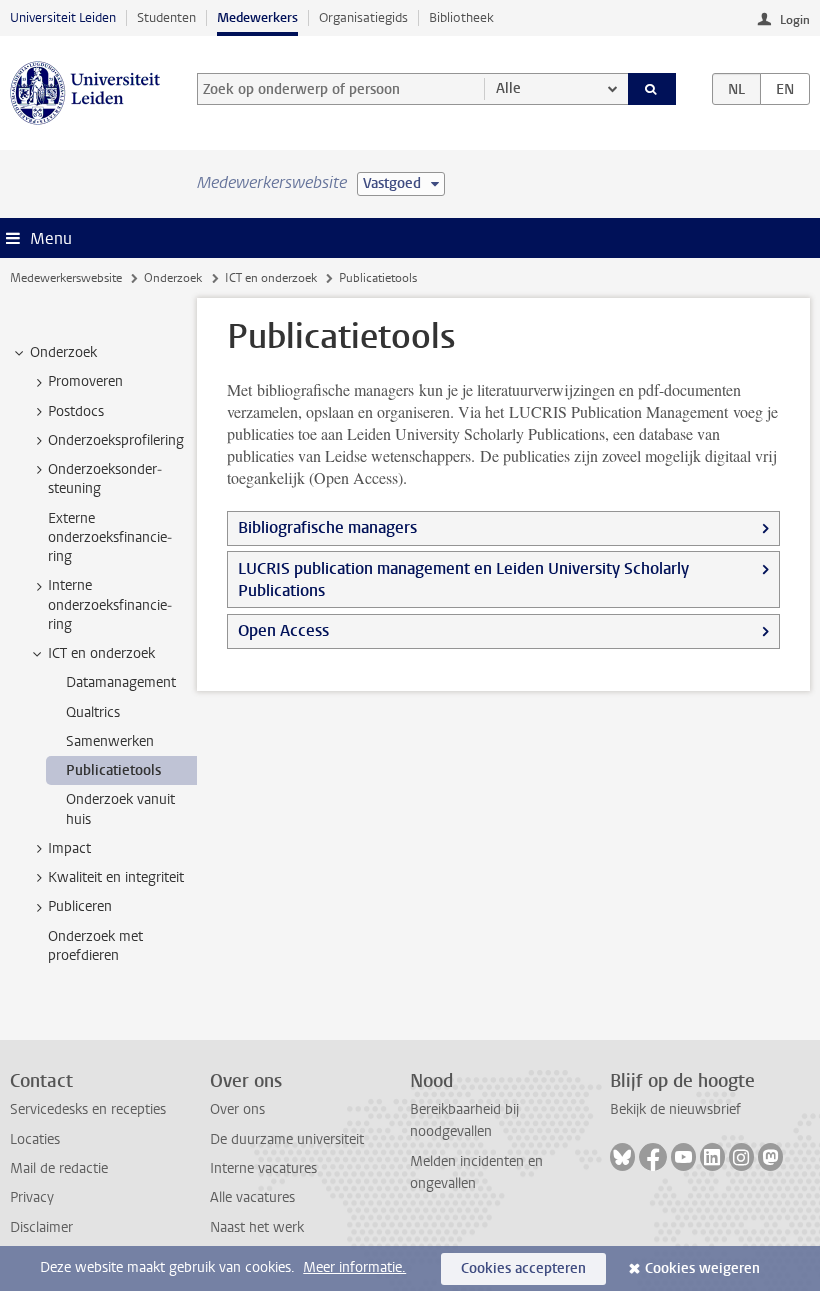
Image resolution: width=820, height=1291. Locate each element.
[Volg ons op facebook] (653, 1157)
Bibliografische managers (327, 527)
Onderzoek (173, 278)
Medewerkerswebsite (66, 278)
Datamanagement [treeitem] (121, 682)
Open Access (283, 630)
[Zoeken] (652, 89)
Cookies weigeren (702, 1268)
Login (795, 20)
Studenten (166, 17)
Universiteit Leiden (63, 17)
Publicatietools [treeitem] (113, 770)
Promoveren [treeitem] (85, 381)
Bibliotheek (461, 17)
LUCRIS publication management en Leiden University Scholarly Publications (463, 579)
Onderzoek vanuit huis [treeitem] (120, 809)
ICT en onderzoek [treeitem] (101, 653)
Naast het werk (257, 1227)
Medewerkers (257, 17)
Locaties (35, 1139)
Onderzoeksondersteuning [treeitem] (105, 479)
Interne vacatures (263, 1168)
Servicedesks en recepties (88, 1109)
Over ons (237, 1109)
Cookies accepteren (523, 1268)
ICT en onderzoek (271, 278)
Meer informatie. (354, 1267)
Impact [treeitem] (69, 848)
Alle (508, 88)
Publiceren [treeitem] (80, 906)
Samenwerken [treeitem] (110, 741)
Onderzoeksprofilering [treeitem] (116, 440)
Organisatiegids (363, 17)
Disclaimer (41, 1227)
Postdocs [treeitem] (76, 411)
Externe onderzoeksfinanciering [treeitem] (110, 538)
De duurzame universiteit (287, 1139)
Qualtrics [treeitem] (93, 712)
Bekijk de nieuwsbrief (675, 1109)
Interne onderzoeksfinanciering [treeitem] (110, 605)
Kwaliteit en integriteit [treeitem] (116, 877)
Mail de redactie (59, 1168)
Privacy (32, 1197)
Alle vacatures (252, 1197)
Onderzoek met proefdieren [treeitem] (95, 946)
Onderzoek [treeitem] (63, 352)
